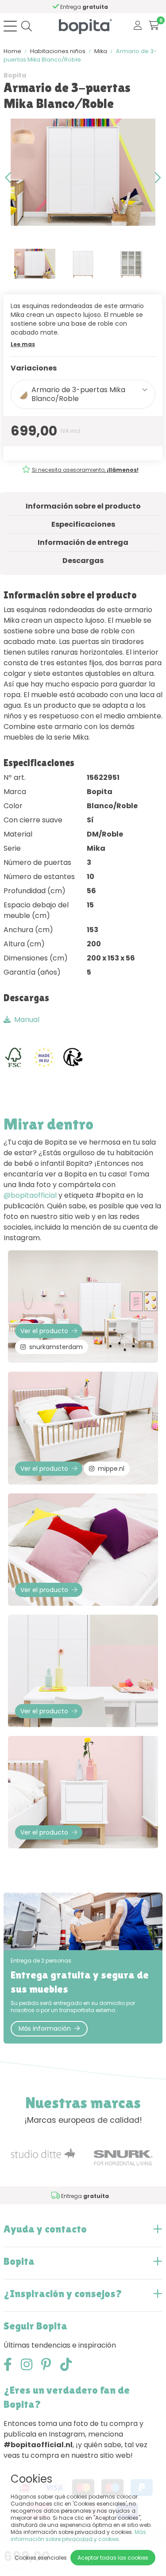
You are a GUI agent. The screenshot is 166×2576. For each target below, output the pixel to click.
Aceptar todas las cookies (113, 2558)
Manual (27, 1020)
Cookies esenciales (41, 2558)
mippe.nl (111, 1469)
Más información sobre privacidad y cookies (78, 2536)
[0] (154, 26)
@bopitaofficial (30, 1195)
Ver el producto (44, 1331)
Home (12, 51)
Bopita (15, 75)
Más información (45, 2028)
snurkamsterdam (56, 1347)
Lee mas (23, 344)
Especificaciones (83, 524)
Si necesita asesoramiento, (85, 470)
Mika (101, 51)
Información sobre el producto (83, 506)
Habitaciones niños (58, 51)
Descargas (83, 561)
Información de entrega (83, 542)
